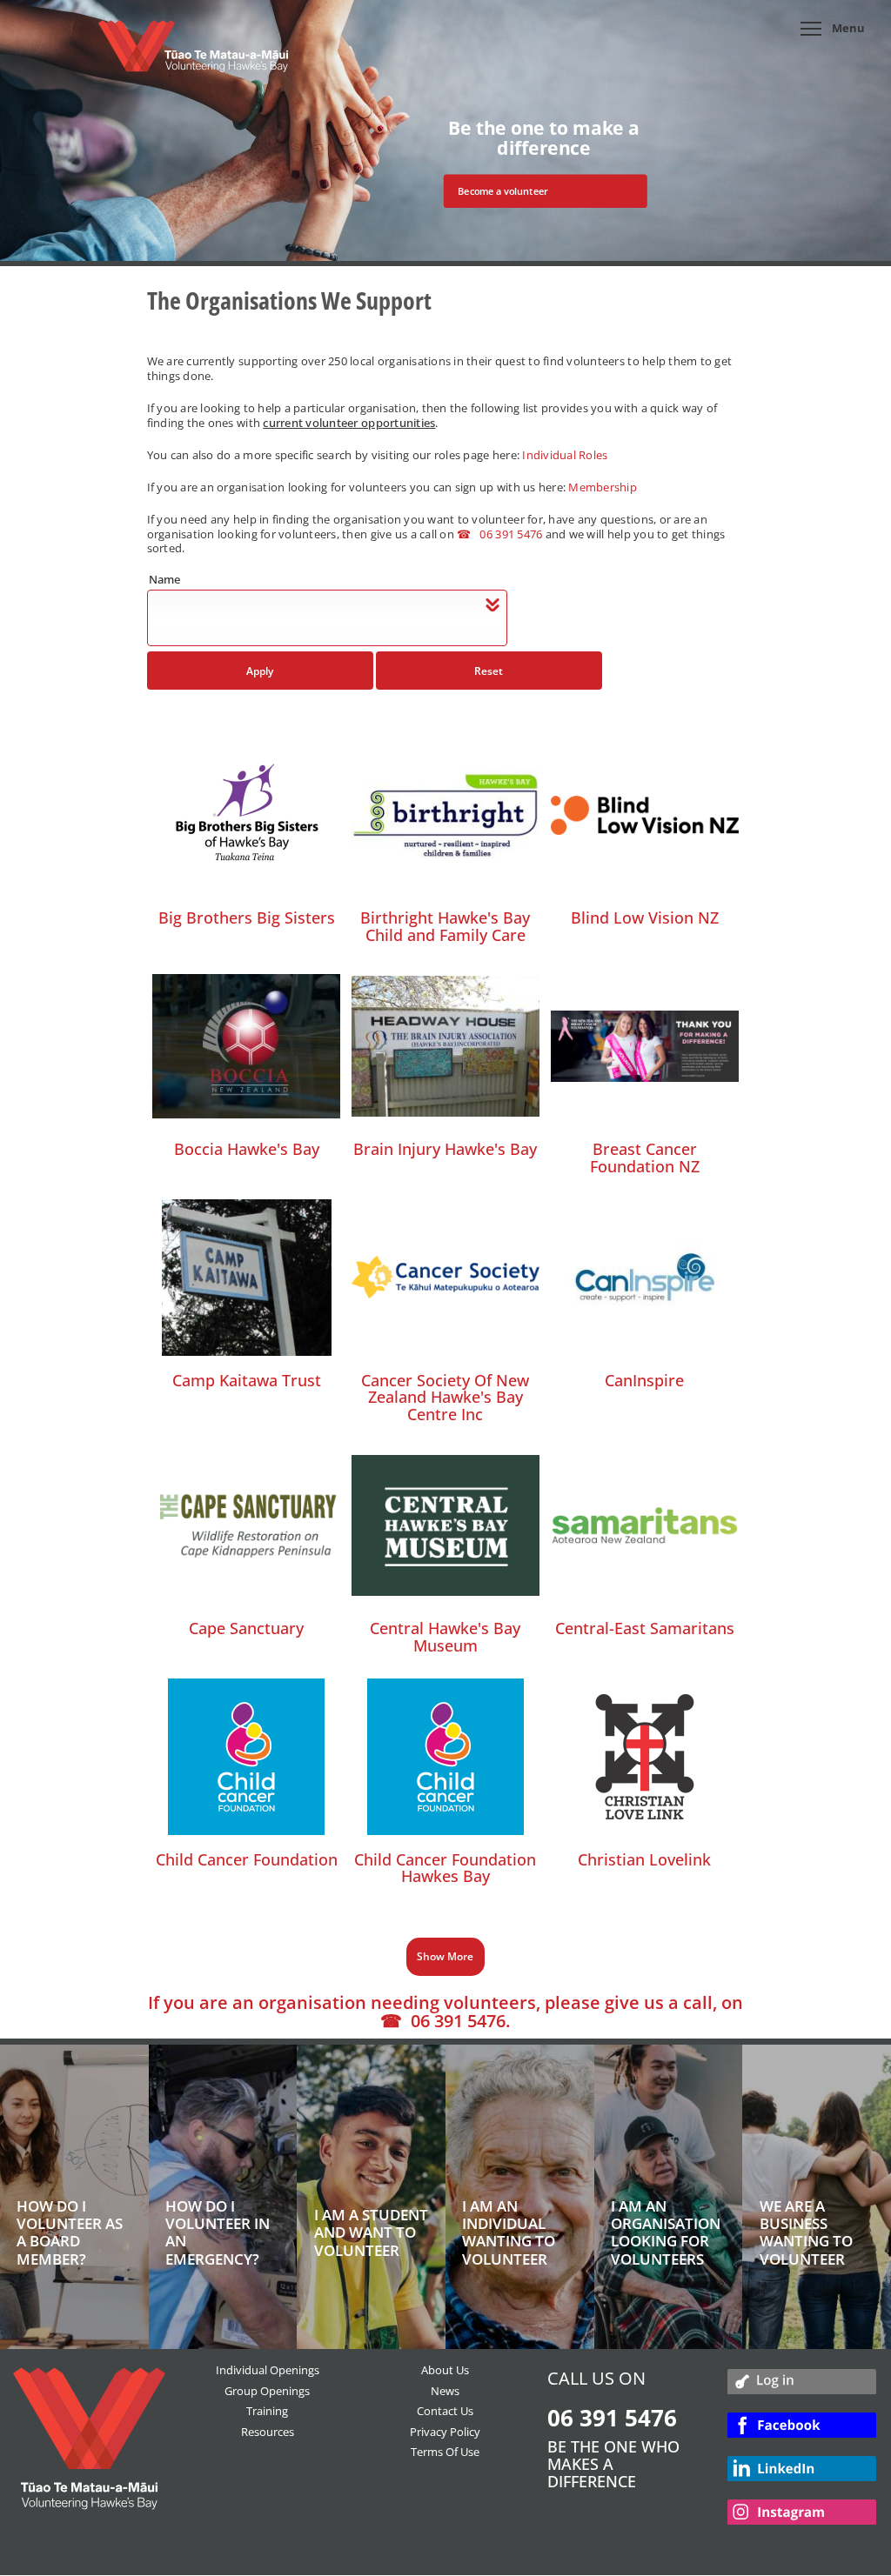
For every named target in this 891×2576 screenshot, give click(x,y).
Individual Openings (268, 2370)
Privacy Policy (445, 2432)
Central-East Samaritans (645, 1628)
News (445, 2391)
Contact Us (445, 2411)
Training (267, 2411)
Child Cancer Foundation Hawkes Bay (445, 1868)
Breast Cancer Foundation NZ (645, 1158)
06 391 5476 (511, 534)
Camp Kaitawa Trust (247, 1380)
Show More (445, 1956)
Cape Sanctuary (246, 1628)
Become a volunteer (503, 191)
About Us (445, 2370)
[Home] (194, 55)
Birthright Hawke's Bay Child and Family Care (445, 926)
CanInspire (644, 1380)
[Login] (802, 2386)
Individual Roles (565, 455)
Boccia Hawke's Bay (247, 1149)
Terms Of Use (445, 2452)
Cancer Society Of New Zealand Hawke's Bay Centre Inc (445, 1398)
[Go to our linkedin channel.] (802, 2474)
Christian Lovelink (644, 1859)
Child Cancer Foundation (247, 1859)
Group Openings (267, 2391)
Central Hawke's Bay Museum (445, 1637)
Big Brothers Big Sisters (247, 918)
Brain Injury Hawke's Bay (445, 1149)
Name (164, 579)
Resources (268, 2432)
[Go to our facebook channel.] (802, 2431)
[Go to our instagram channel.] (802, 2518)
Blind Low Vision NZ (645, 918)
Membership (603, 487)
